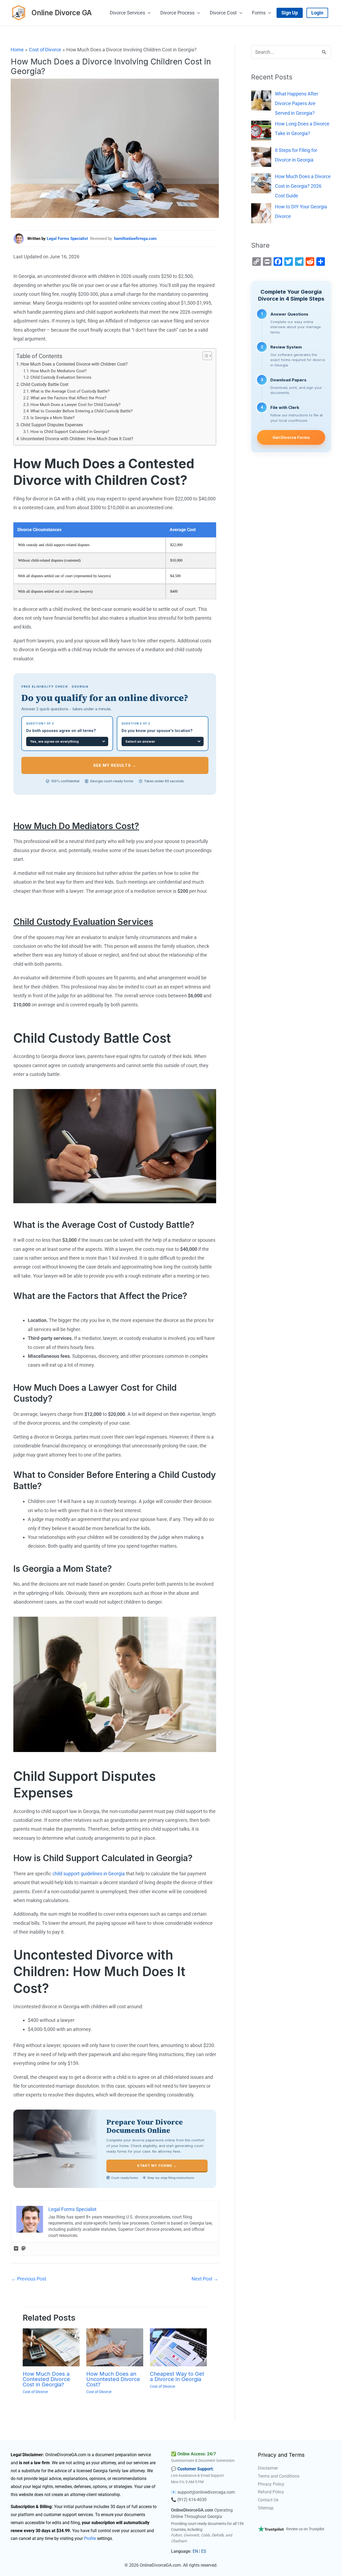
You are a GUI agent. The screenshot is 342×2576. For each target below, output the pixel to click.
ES (204, 2551)
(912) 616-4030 (192, 2500)
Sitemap (266, 2508)
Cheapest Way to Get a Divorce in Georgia (177, 2376)
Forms (259, 13)
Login (317, 13)
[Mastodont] (24, 2249)
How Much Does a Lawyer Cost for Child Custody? (75, 405)
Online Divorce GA (62, 13)
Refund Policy (271, 2492)
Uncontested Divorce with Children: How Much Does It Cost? (77, 439)
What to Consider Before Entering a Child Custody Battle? (81, 411)
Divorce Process (177, 13)
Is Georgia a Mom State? (53, 418)
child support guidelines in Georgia (89, 1874)
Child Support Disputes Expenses (52, 425)
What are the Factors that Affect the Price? (68, 398)
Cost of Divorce (35, 2392)
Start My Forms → (157, 2165)
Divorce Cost (223, 13)
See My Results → (115, 765)
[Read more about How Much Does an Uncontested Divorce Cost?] (115, 2347)
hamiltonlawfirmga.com (135, 239)
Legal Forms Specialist (67, 239)
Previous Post (29, 2279)
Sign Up (290, 13)
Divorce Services (127, 13)
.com (230, 2492)
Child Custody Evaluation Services (61, 377)
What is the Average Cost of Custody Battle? (70, 391)
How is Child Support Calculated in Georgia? (70, 432)
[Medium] (16, 2249)
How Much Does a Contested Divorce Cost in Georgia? (46, 2379)
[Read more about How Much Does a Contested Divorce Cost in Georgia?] (51, 2347)
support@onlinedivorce (199, 2492)
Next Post (205, 2279)
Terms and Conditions (279, 2476)
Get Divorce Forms (291, 437)
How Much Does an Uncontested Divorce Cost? (113, 2379)
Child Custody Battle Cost (44, 384)
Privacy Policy (271, 2484)
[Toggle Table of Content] (205, 356)
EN (195, 2551)
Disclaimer (268, 2468)
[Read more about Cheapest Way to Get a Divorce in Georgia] (178, 2347)
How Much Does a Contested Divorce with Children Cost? (74, 364)
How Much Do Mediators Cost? (59, 371)
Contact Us (268, 2500)
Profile (90, 2538)
